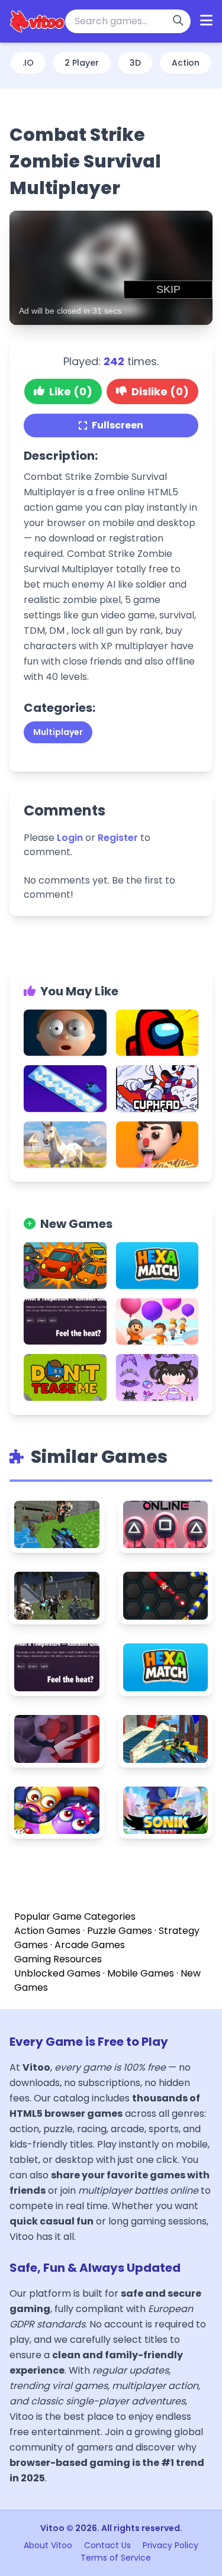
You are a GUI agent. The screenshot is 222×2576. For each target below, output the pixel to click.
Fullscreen (118, 425)
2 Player (82, 63)
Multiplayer (58, 732)
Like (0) (71, 391)
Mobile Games (141, 1973)
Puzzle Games (120, 1931)
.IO (28, 63)
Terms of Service (116, 2558)
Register (118, 838)
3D (135, 63)
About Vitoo (49, 2545)
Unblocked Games (57, 1973)
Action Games (47, 1931)
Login (70, 838)
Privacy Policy (170, 2545)
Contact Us (109, 2545)
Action (186, 63)
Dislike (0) (160, 391)
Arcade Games (90, 1945)
